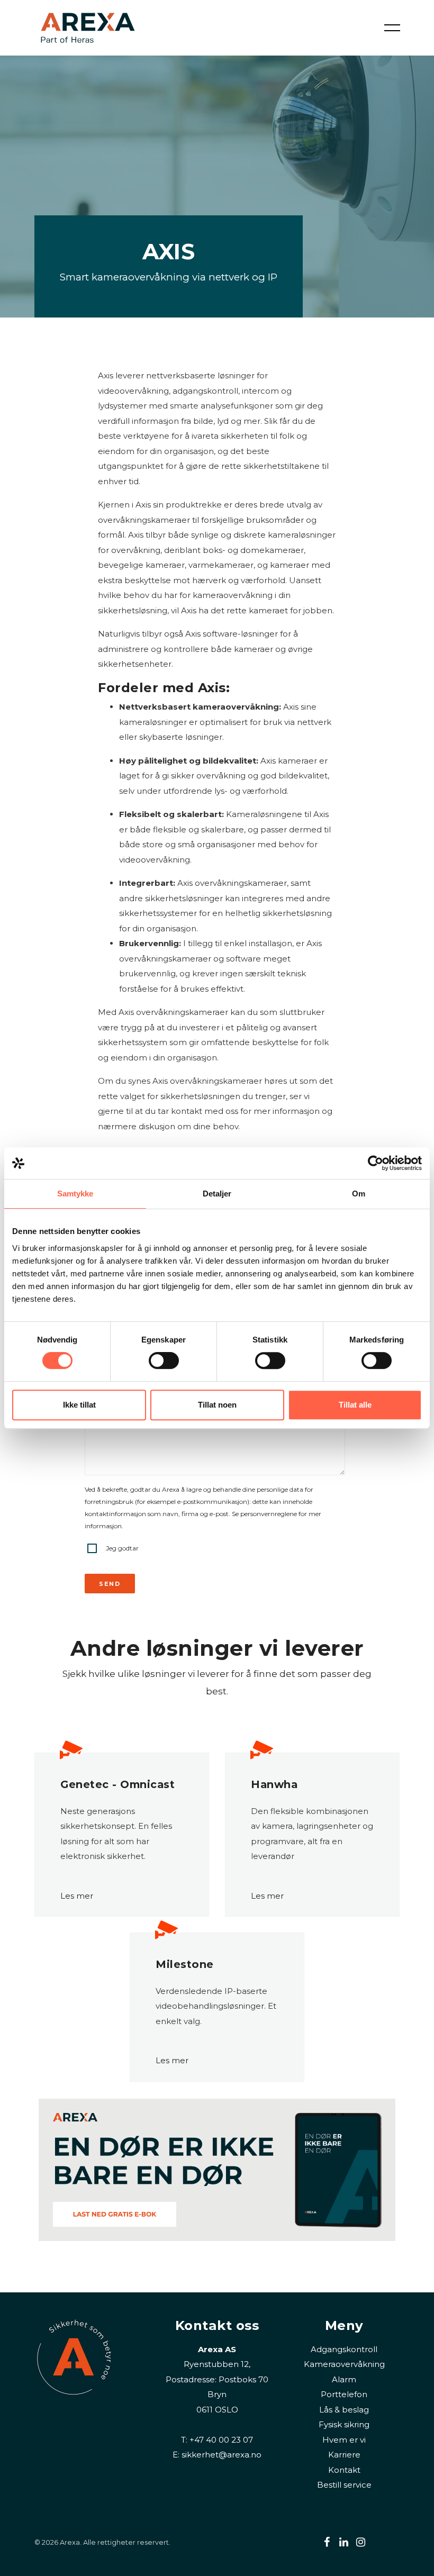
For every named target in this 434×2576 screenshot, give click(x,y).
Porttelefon (344, 2394)
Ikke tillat (79, 1405)
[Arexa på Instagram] (361, 2542)
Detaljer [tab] (217, 1194)
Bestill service (344, 2485)
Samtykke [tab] (75, 1194)
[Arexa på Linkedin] (344, 2542)
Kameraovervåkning (344, 2364)
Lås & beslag (344, 2410)
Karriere (344, 2455)
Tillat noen (217, 1405)
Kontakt (344, 2470)
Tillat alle (355, 1405)
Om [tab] (359, 1194)
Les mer (77, 1896)
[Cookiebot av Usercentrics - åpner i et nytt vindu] (376, 1163)
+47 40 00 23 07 (221, 2440)
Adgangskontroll (344, 2349)
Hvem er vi (344, 2440)
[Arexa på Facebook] (327, 2542)
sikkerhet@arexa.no (221, 2455)
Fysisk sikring (344, 2424)
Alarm (344, 2379)
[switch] (164, 1360)
